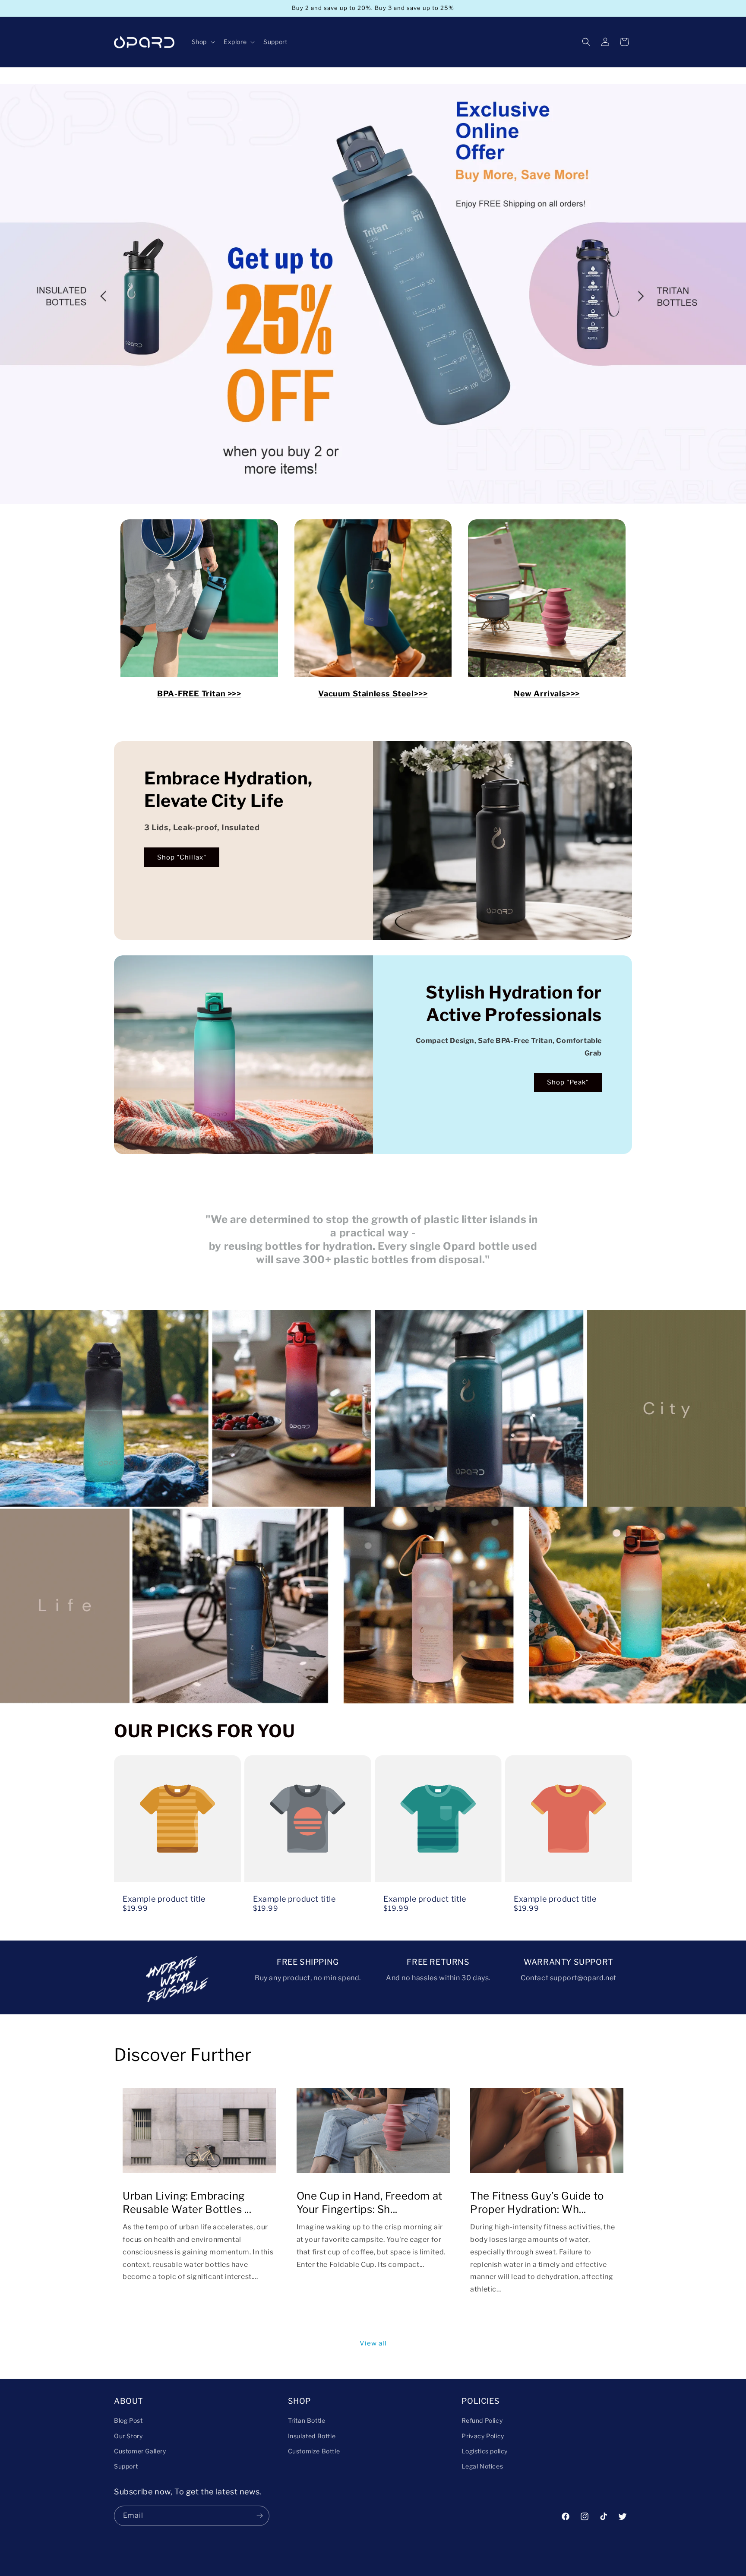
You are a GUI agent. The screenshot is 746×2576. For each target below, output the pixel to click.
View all (373, 2343)
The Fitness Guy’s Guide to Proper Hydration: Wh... (537, 2203)
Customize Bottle (314, 2451)
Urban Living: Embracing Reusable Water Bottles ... (187, 2203)
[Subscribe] (259, 2516)
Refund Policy (482, 2420)
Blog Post (128, 2420)
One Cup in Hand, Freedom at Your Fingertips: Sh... (370, 2203)
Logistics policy (485, 2451)
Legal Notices (482, 2466)
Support (126, 2466)
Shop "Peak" (568, 1082)
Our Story (128, 2436)
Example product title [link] (164, 1899)
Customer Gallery (140, 2451)
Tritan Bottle (307, 2420)
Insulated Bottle (312, 2436)
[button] (202, 42)
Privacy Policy (483, 2436)
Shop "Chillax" (182, 857)
